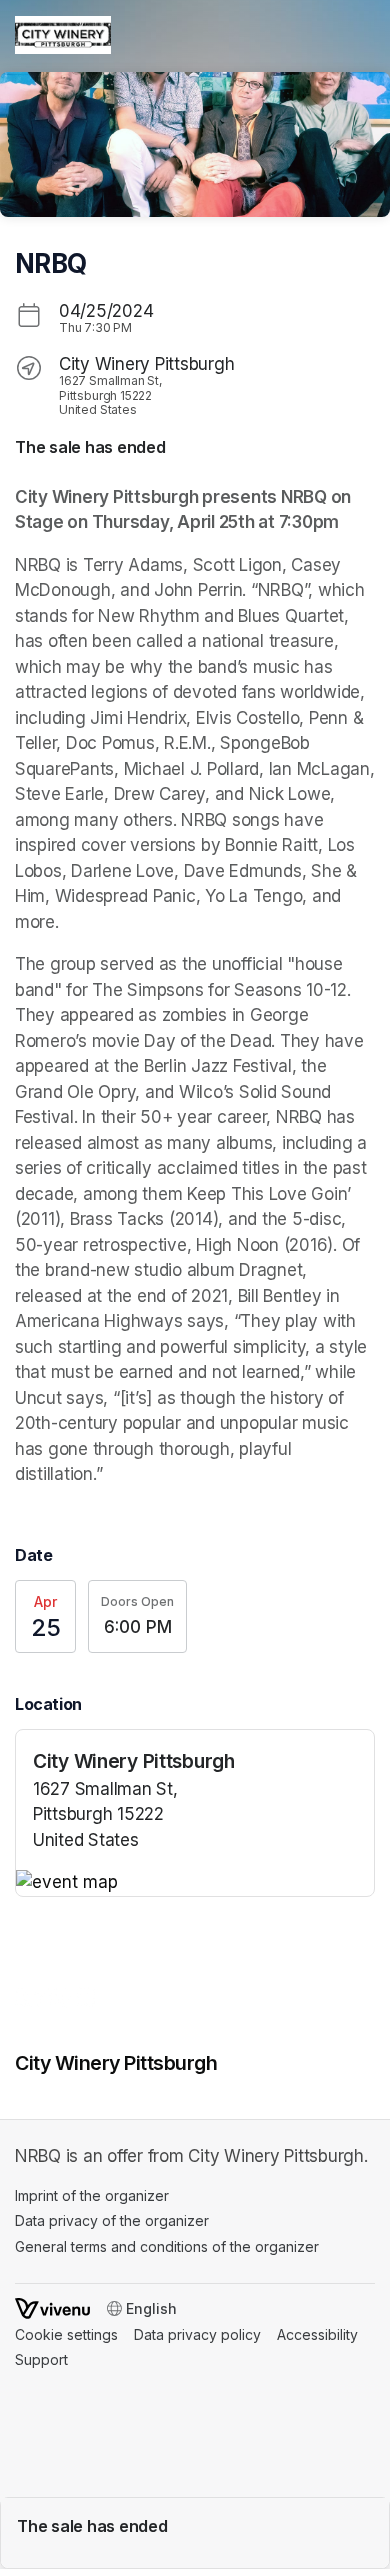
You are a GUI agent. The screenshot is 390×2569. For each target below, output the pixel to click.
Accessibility (317, 2334)
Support (41, 2359)
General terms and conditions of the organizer (167, 2246)
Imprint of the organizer (92, 2195)
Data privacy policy (197, 2334)
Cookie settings (66, 2334)
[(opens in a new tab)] (195, 1883)
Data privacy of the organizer (112, 2220)
